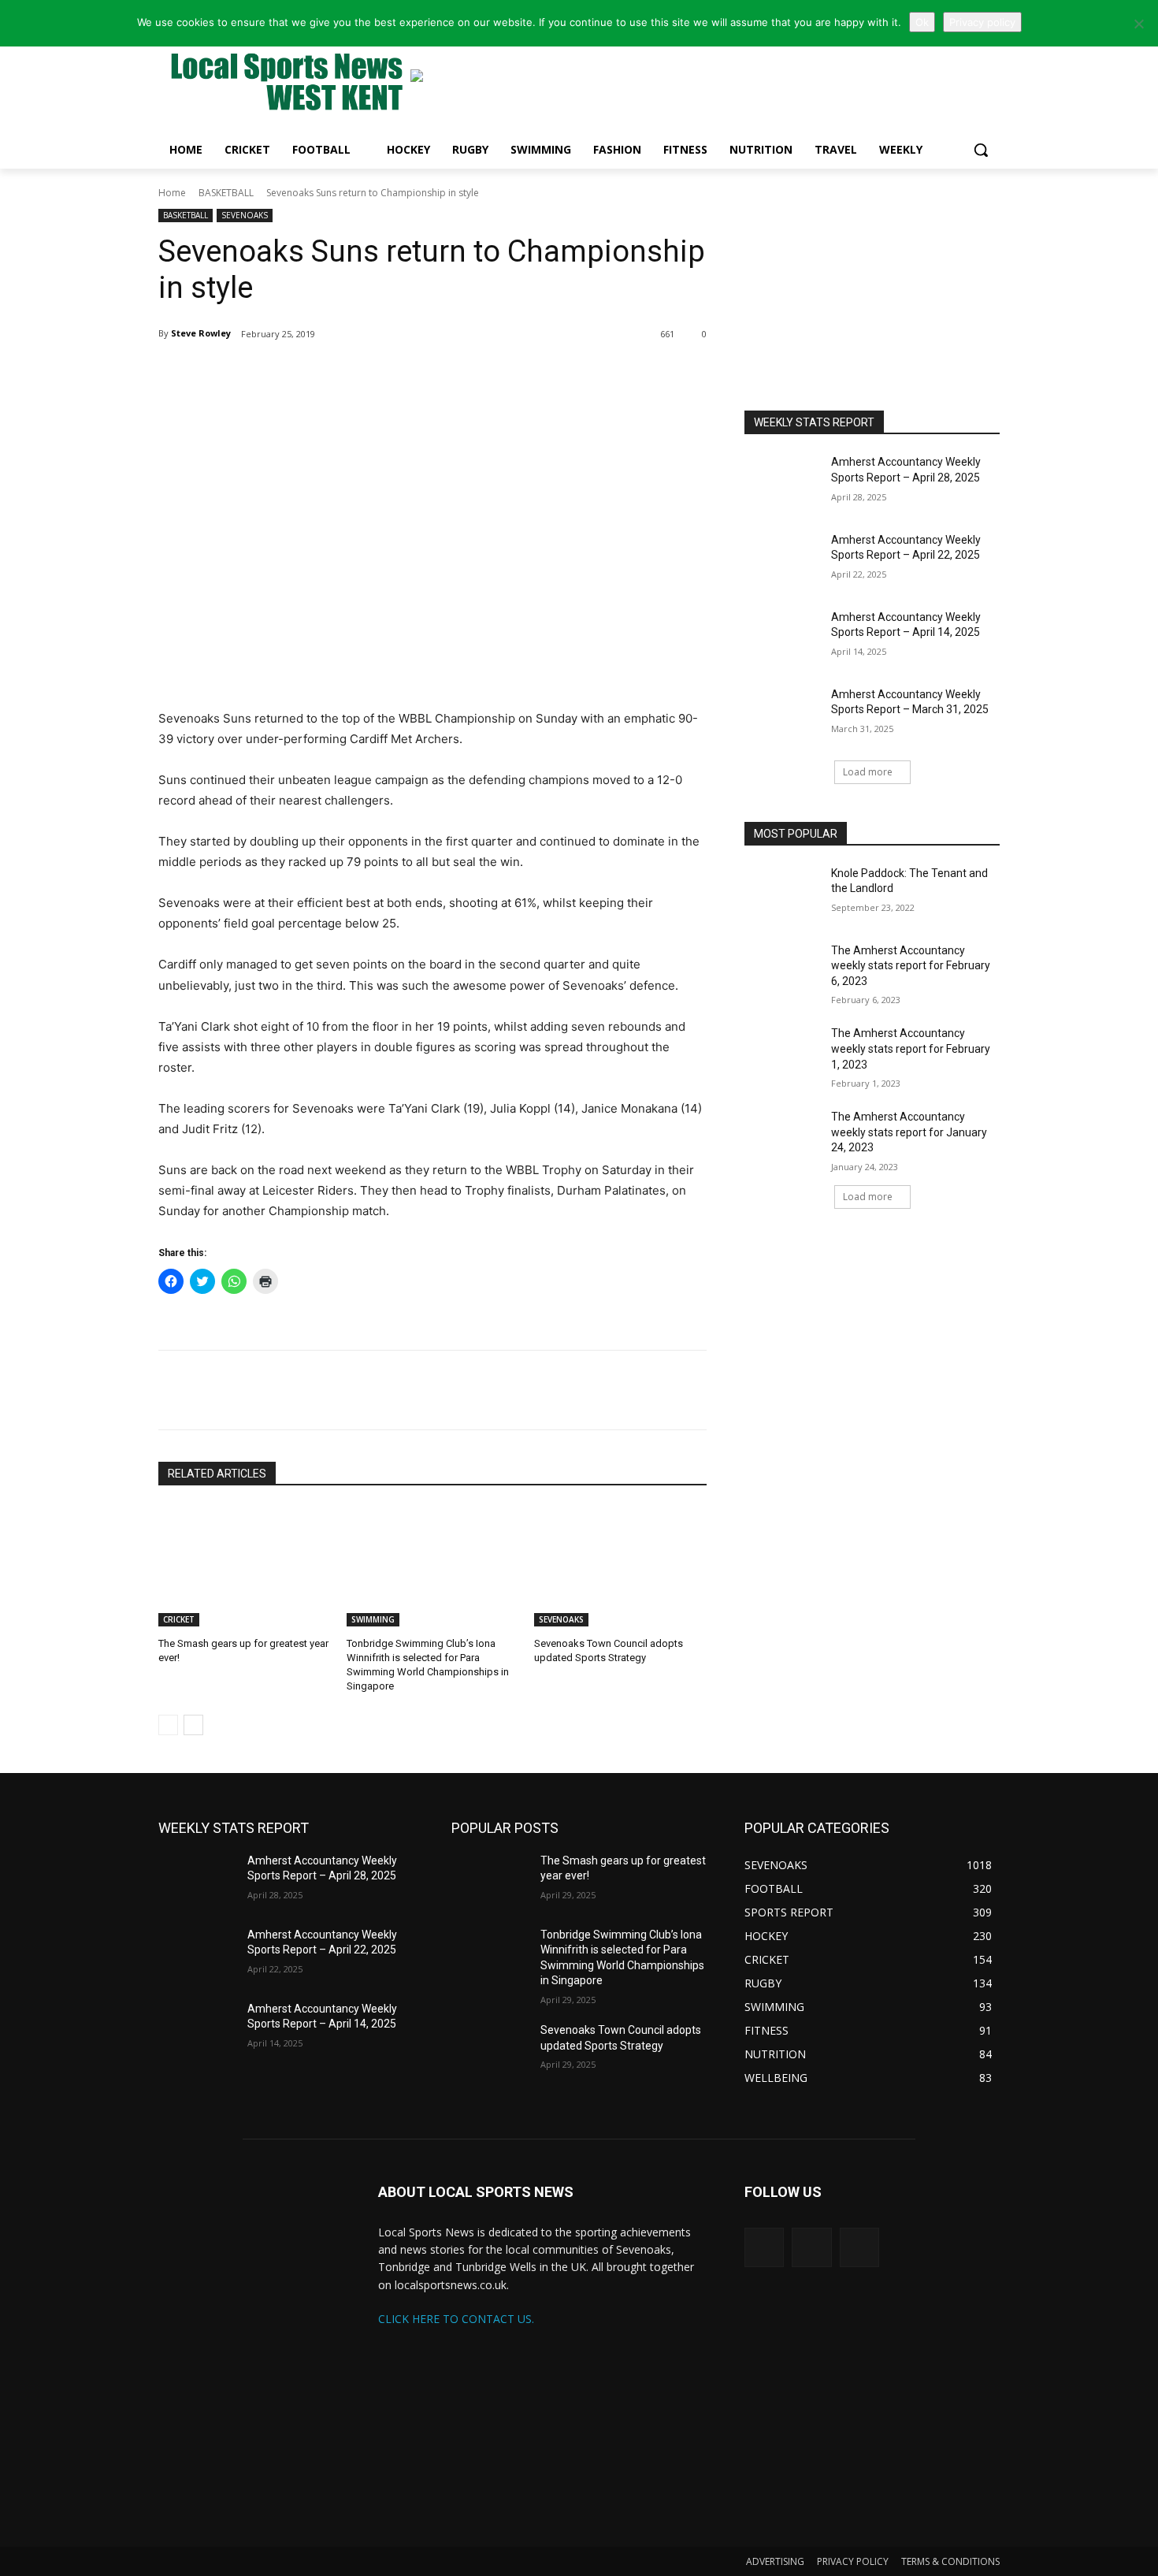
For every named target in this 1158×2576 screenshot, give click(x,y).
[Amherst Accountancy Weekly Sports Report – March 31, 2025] (783, 714)
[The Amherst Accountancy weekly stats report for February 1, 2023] (783, 1053)
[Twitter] (272, 374)
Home (172, 193)
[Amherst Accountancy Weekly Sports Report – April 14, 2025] (783, 637)
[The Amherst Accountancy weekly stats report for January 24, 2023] (783, 1136)
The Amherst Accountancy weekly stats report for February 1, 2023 (911, 1048)
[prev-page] (168, 1725)
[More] (345, 374)
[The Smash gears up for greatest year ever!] (245, 1566)
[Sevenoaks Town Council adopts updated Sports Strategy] (620, 1566)
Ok (922, 22)
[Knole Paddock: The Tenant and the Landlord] (783, 893)
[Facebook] (308, 374)
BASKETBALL (226, 193)
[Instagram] (811, 2247)
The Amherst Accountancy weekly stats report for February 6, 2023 (911, 966)
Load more (868, 772)
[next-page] (193, 1725)
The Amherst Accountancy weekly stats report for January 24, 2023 (909, 1132)
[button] (981, 150)
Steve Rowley (201, 333)
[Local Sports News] (284, 84)
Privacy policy (982, 22)
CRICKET (179, 1619)
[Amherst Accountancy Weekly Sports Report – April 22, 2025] (783, 559)
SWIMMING (373, 1619)
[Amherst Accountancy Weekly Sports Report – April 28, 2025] (783, 481)
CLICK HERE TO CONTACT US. (456, 2319)
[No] (1138, 24)
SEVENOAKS (245, 215)
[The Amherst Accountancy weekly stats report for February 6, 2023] (783, 970)
